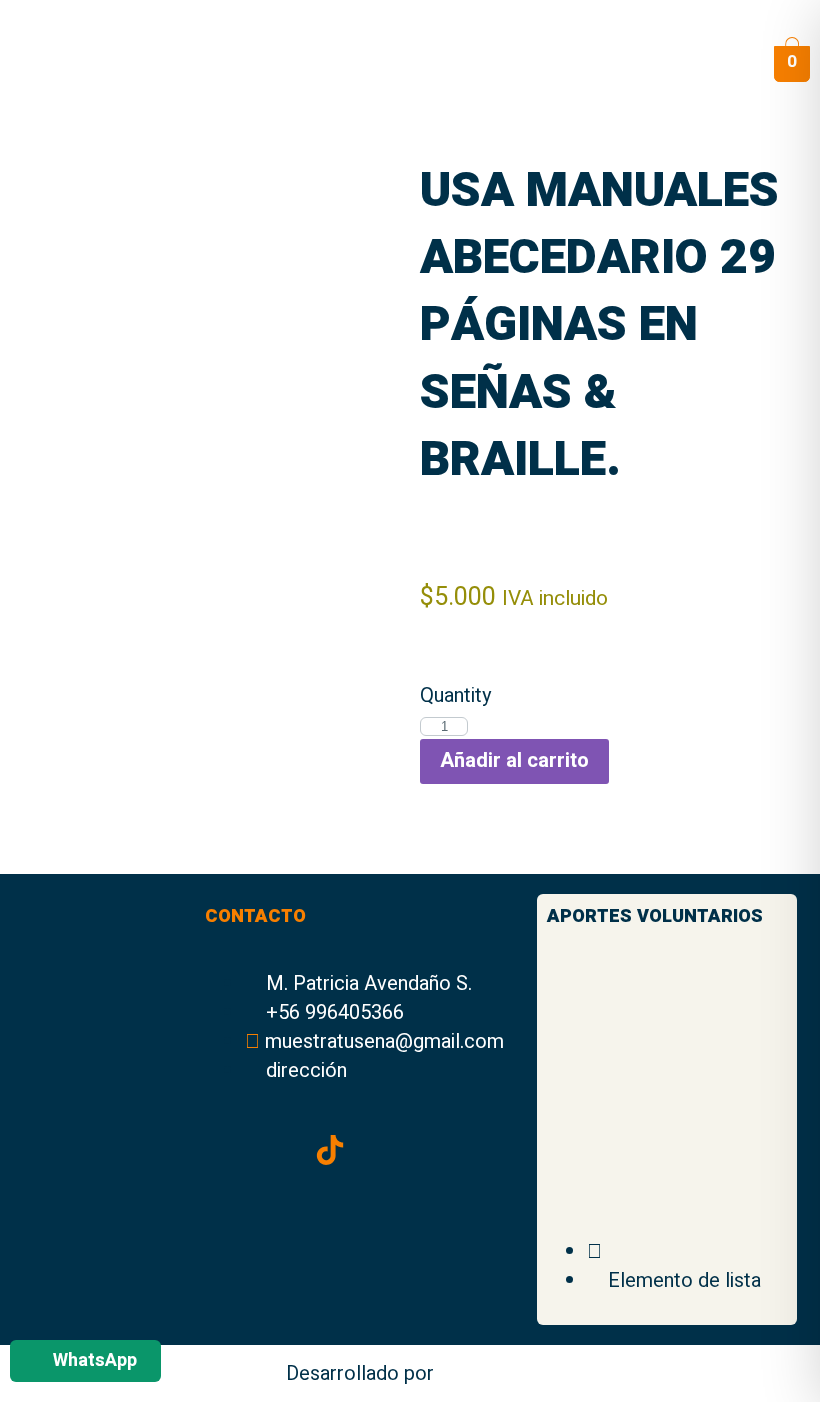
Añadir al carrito (514, 760)
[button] (702, 63)
